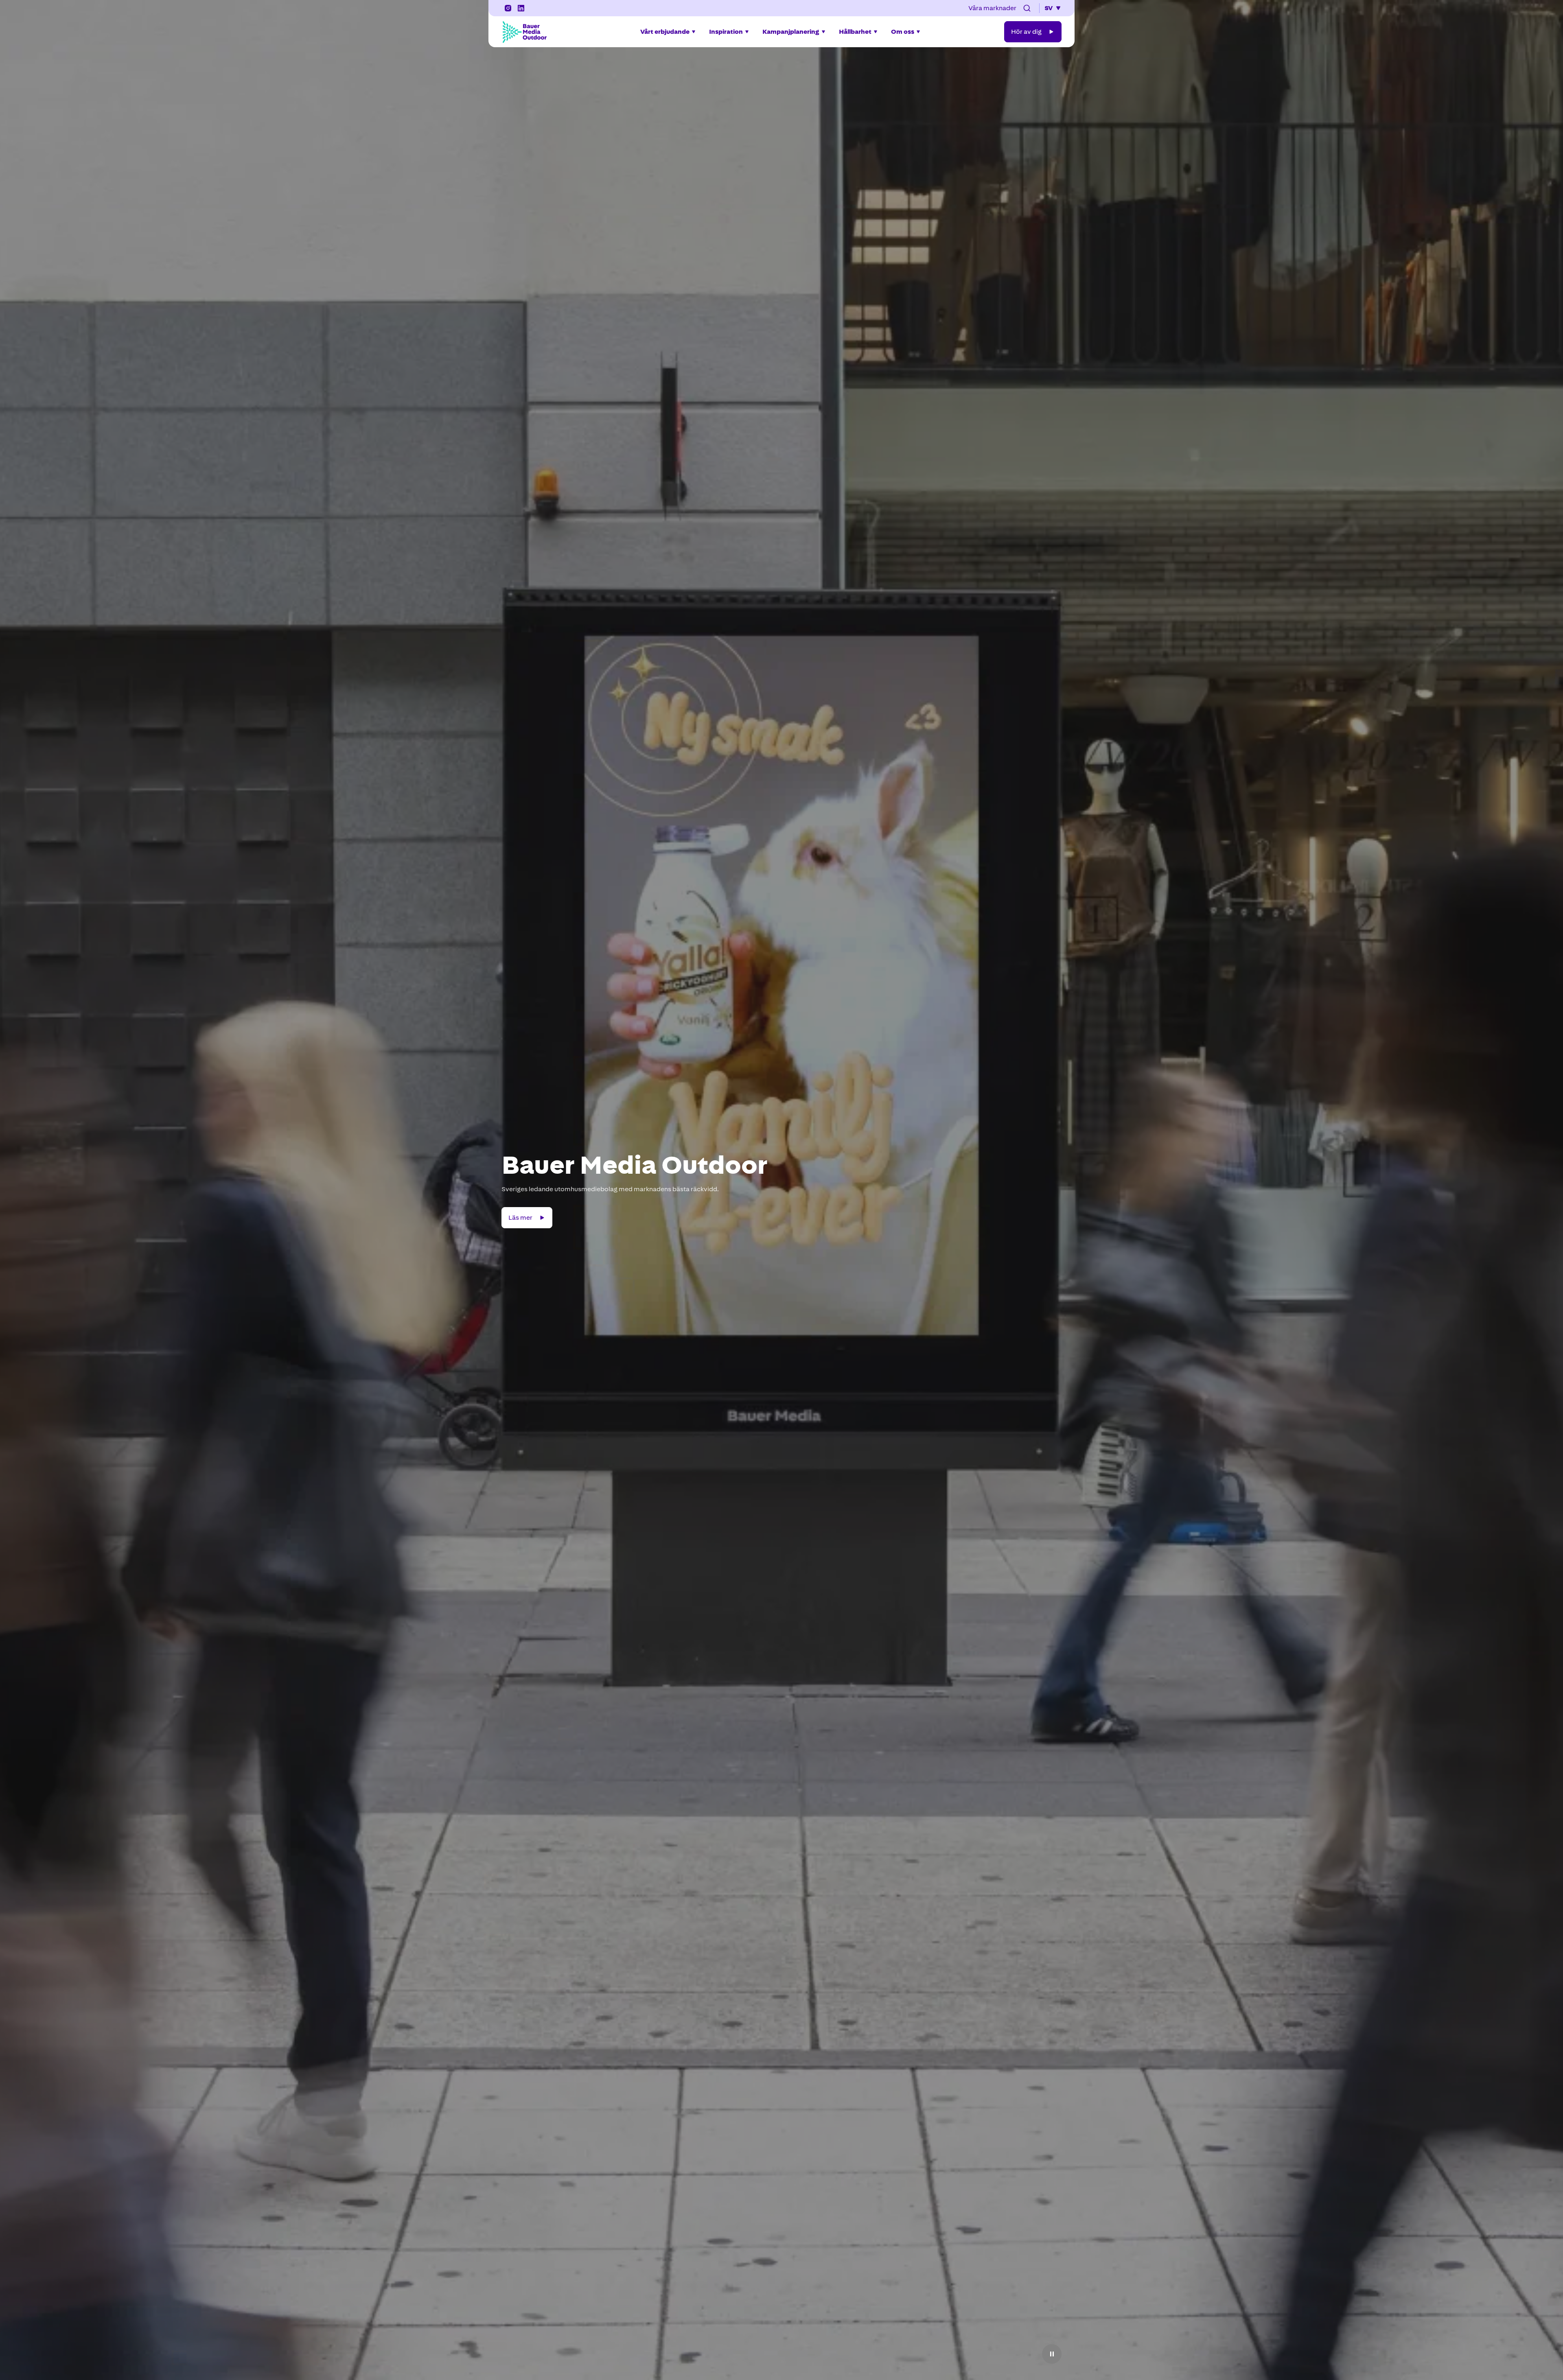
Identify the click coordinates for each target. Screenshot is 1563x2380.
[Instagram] (508, 8)
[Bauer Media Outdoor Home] (524, 32)
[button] (1027, 8)
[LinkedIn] (521, 8)
